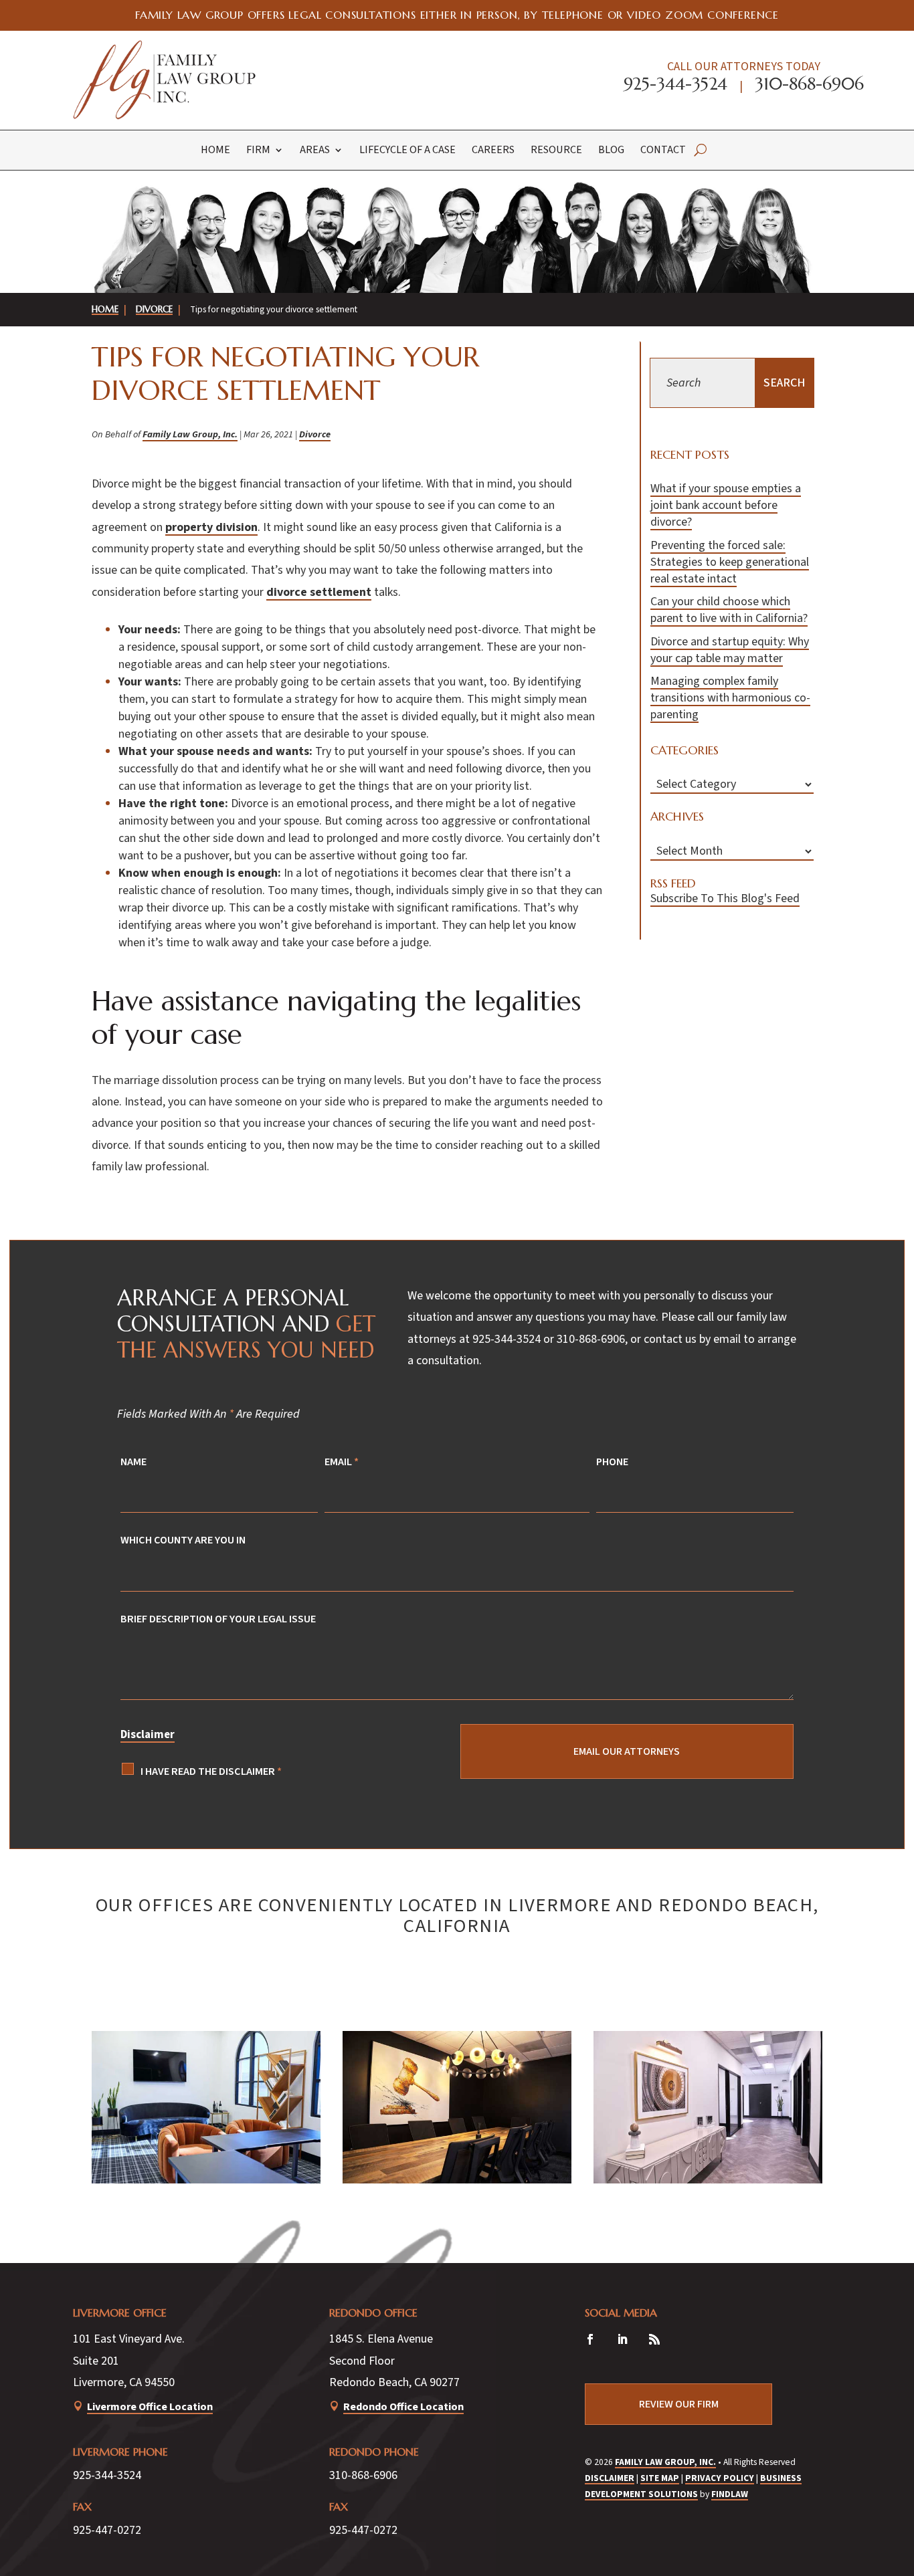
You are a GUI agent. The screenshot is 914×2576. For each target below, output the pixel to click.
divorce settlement (319, 592)
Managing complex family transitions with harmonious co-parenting (730, 698)
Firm (258, 150)
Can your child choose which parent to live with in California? (729, 610)
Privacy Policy (720, 2478)
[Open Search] (700, 150)
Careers (493, 150)
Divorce (315, 434)
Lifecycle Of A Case (407, 150)
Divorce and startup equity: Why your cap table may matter (730, 650)
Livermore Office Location (150, 2406)
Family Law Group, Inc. (190, 434)
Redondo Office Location (403, 2406)
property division (211, 527)
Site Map (660, 2478)
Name (133, 1462)
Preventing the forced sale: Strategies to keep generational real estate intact (730, 562)
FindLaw (730, 2494)
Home (215, 150)
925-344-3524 (675, 84)
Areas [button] (315, 150)
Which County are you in (183, 1540)
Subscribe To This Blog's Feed (725, 898)
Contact (663, 150)
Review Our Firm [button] (679, 2404)
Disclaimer (148, 1735)
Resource (556, 150)
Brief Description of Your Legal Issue (218, 1619)
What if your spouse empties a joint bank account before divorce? (726, 505)
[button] (894, 2472)
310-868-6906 (809, 84)
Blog (611, 150)
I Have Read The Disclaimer (211, 1771)
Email (342, 1462)
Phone (612, 1462)
